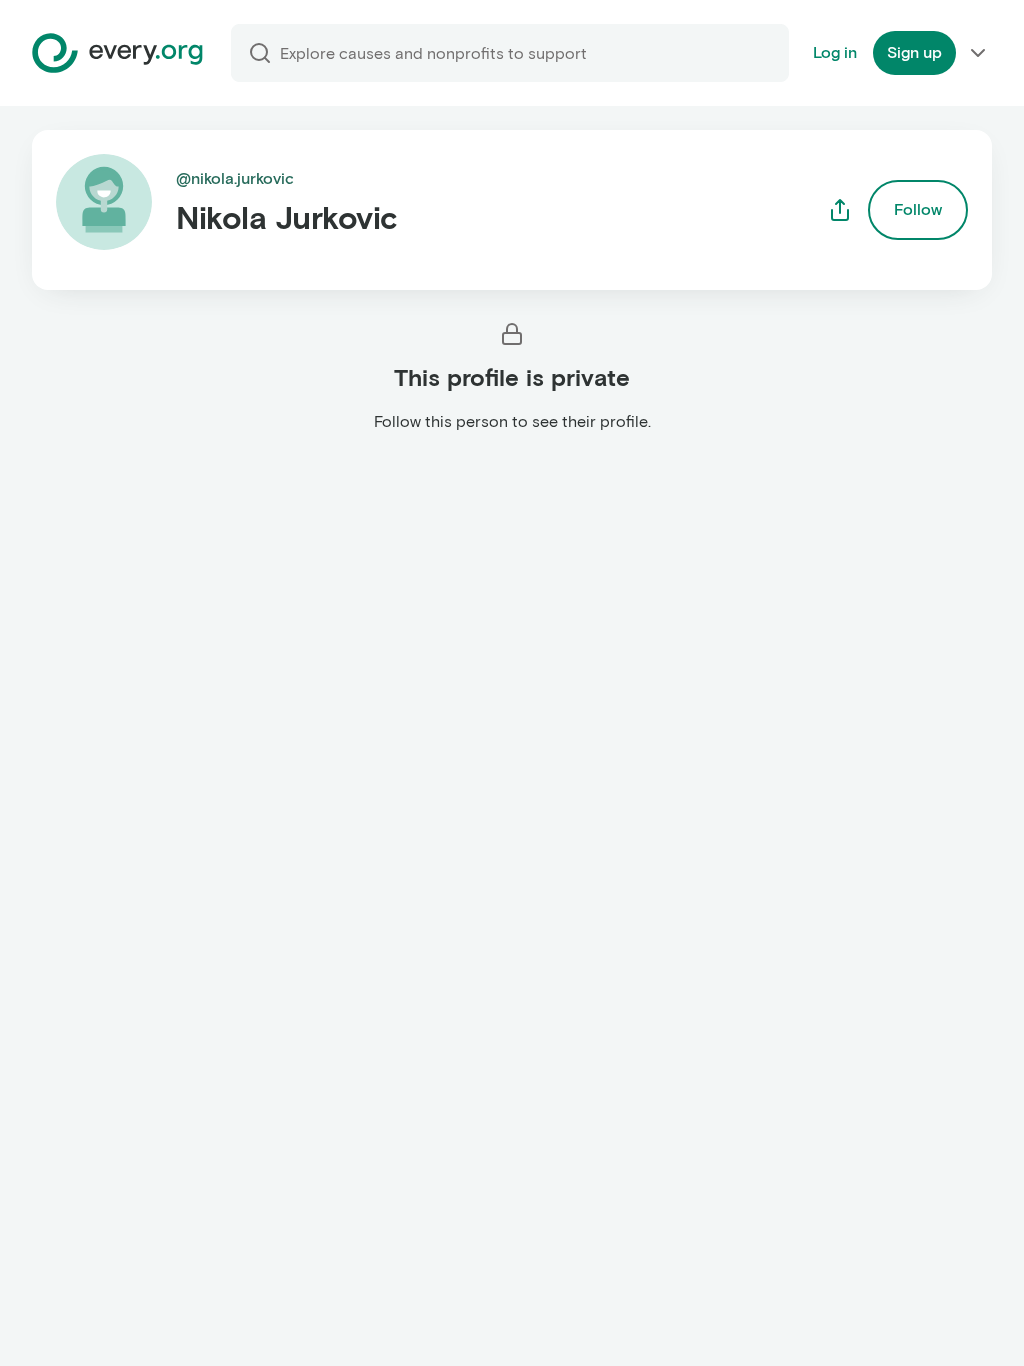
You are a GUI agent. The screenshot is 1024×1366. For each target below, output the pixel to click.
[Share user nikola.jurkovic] (840, 210)
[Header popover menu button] (978, 53)
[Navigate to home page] (117, 53)
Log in (835, 52)
